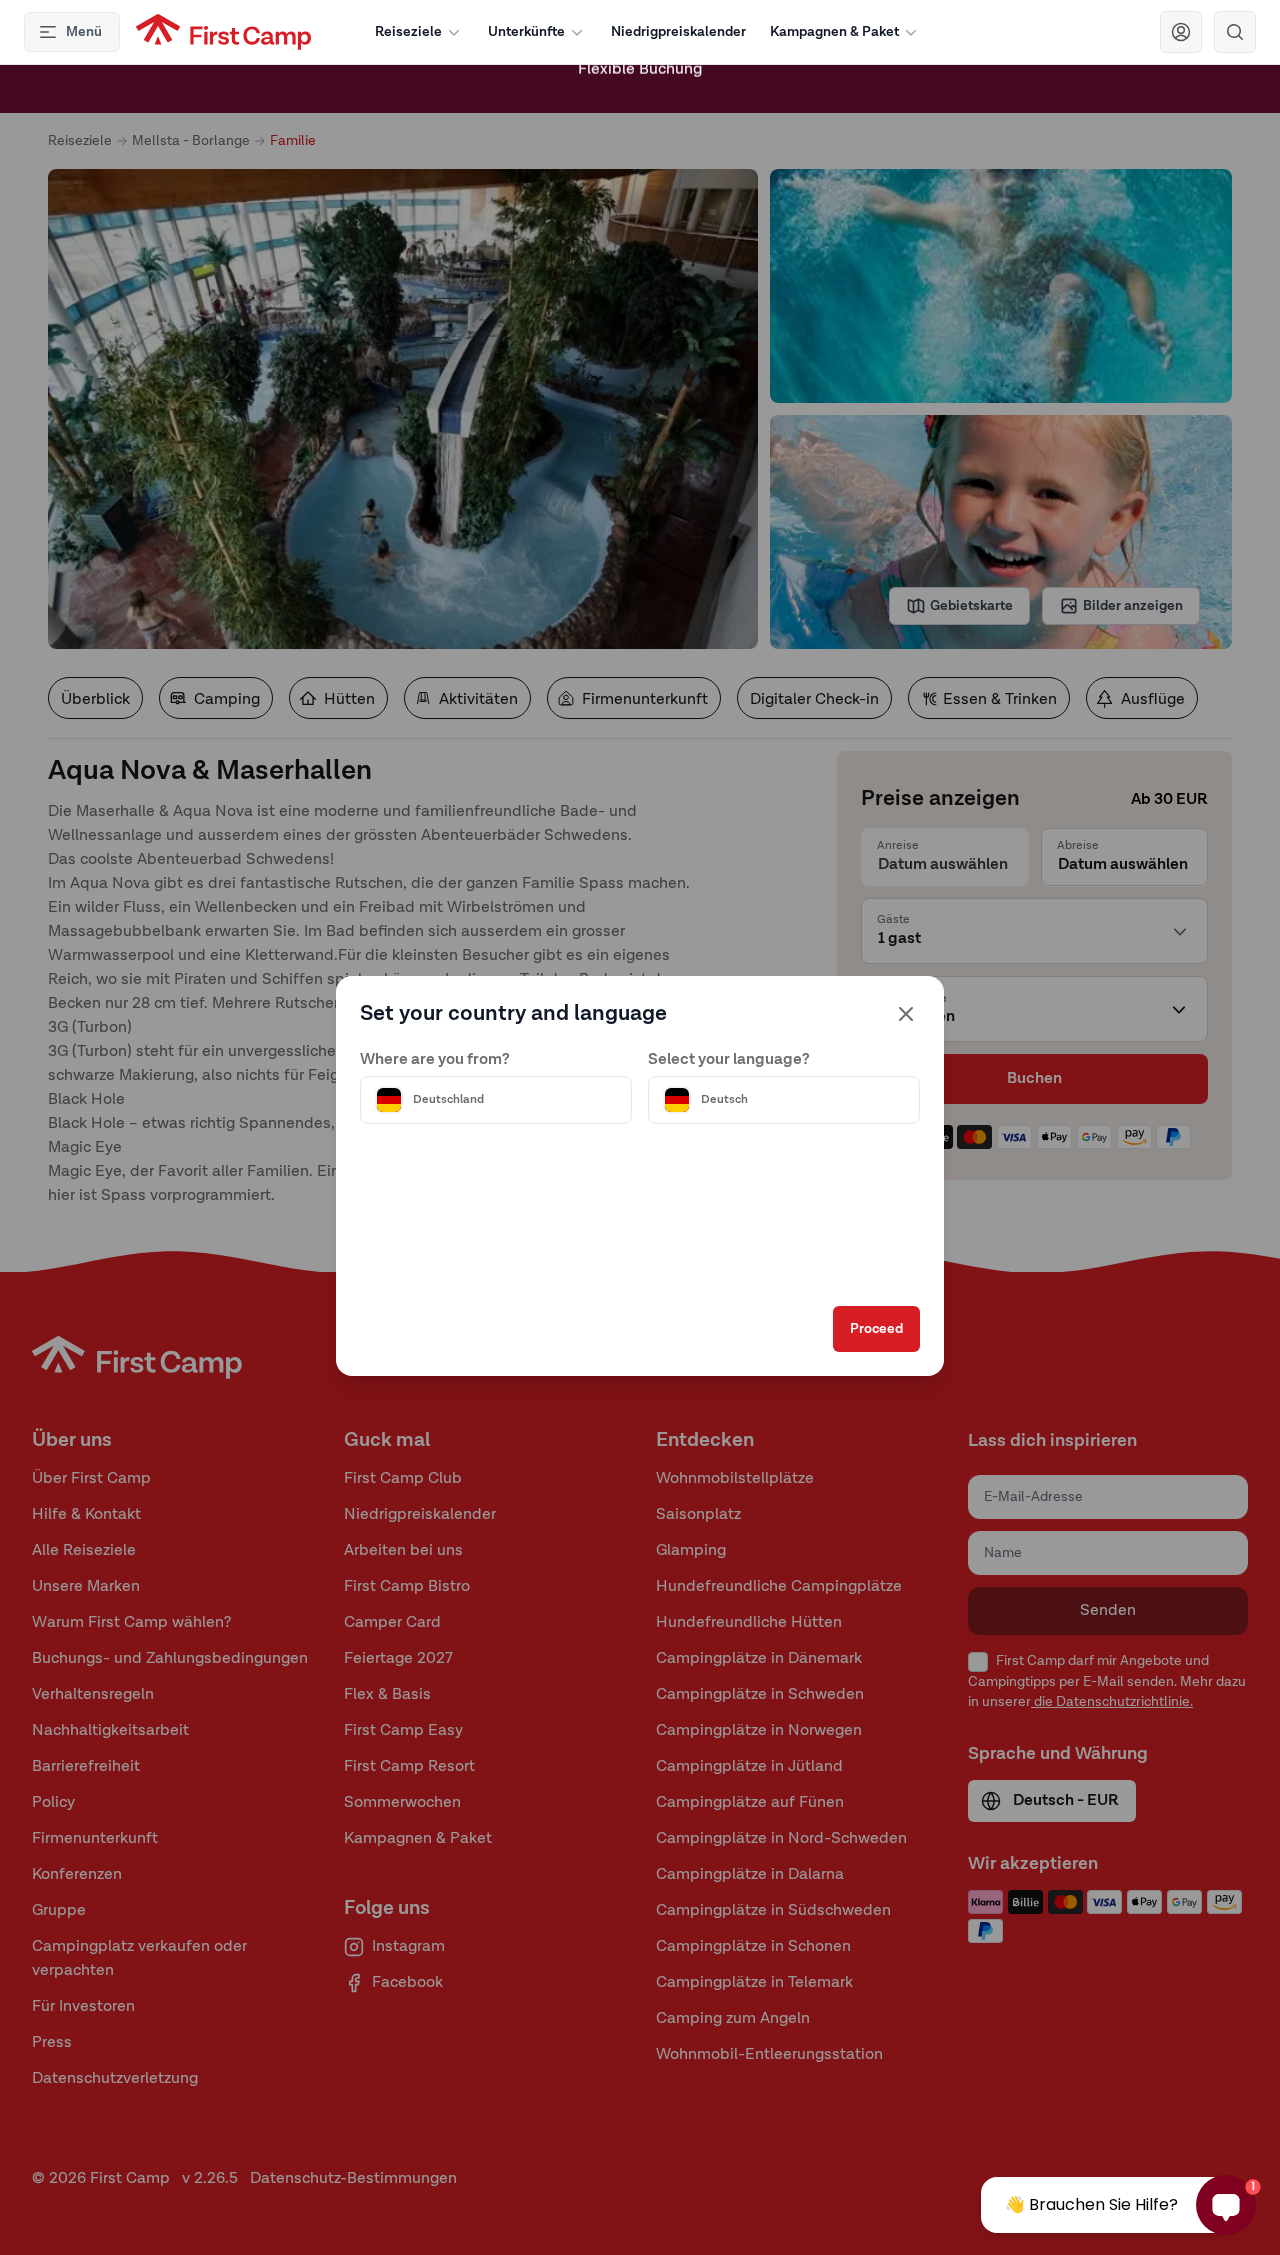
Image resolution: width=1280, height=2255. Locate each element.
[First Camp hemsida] (223, 32)
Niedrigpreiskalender (678, 32)
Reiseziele (408, 32)
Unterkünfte (526, 32)
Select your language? (729, 1060)
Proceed (876, 1329)
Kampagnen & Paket (834, 32)
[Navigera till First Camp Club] (1181, 32)
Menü (84, 32)
